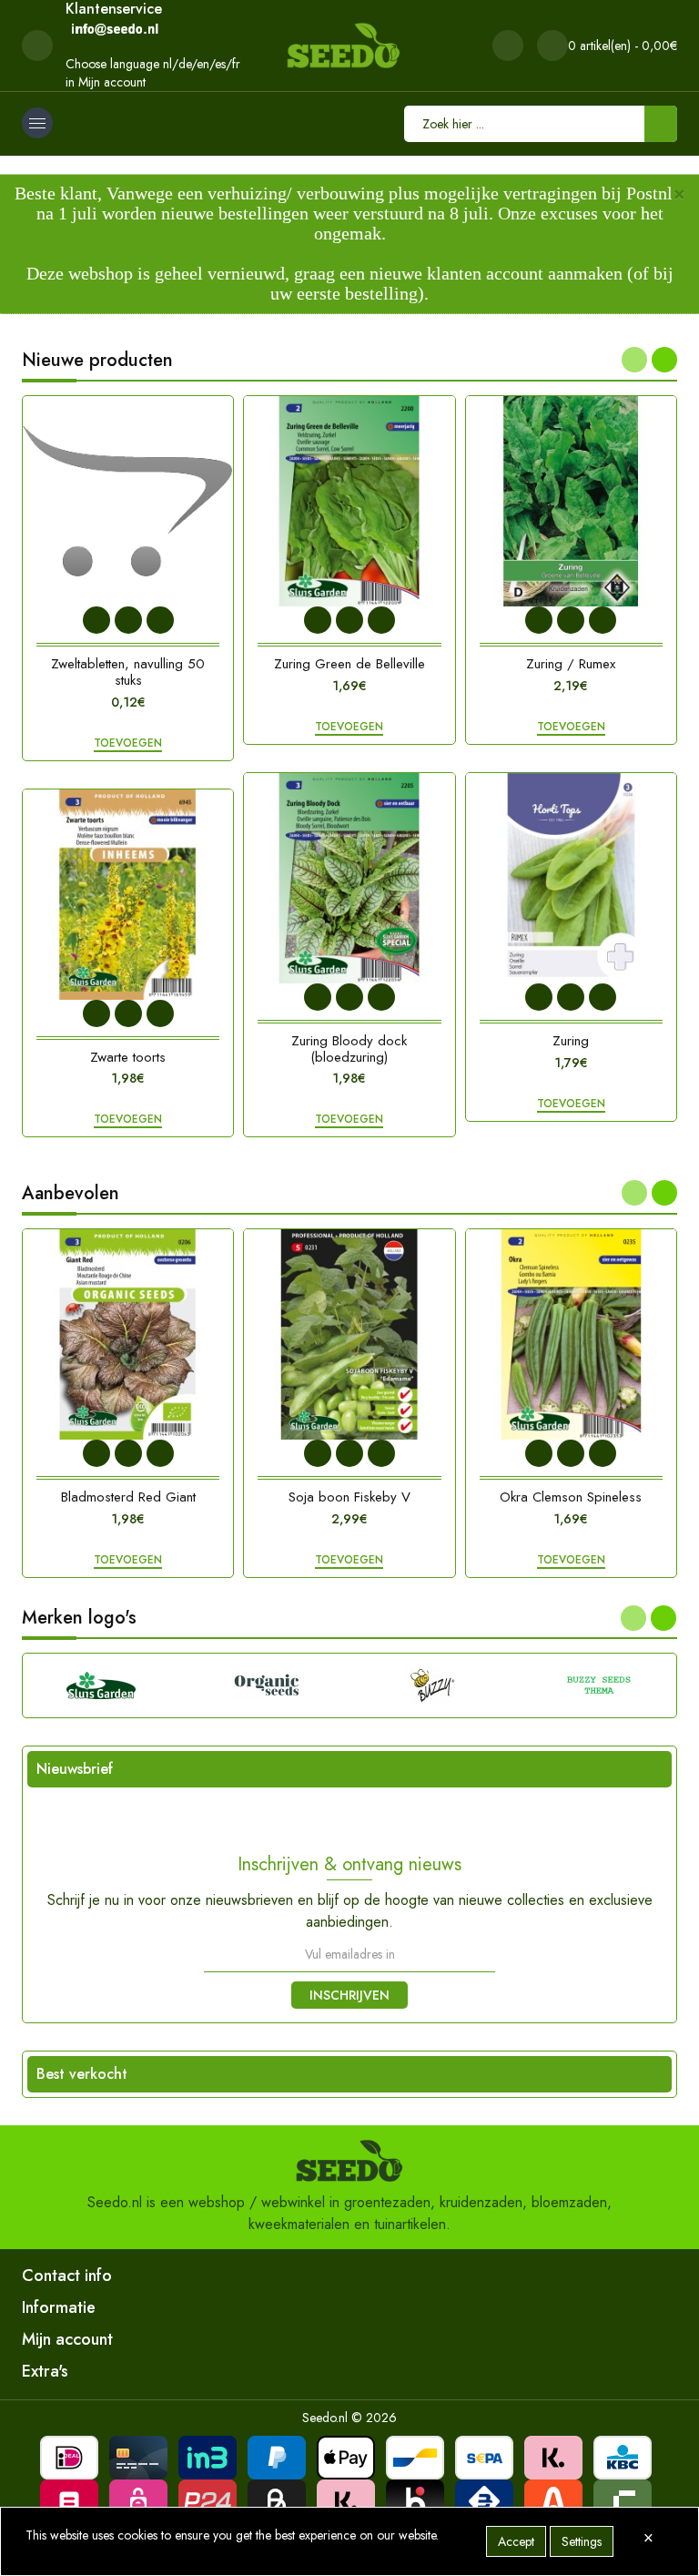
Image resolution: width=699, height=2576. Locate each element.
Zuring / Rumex (571, 664)
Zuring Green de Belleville (349, 664)
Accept (516, 2541)
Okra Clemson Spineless (571, 1497)
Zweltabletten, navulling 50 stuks (128, 672)
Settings (582, 2541)
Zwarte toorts (128, 1057)
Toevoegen (128, 743)
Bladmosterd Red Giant (128, 1497)
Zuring (571, 1041)
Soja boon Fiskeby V (349, 1497)
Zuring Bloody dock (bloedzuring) (349, 1049)
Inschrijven (349, 1995)
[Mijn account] (508, 46)
